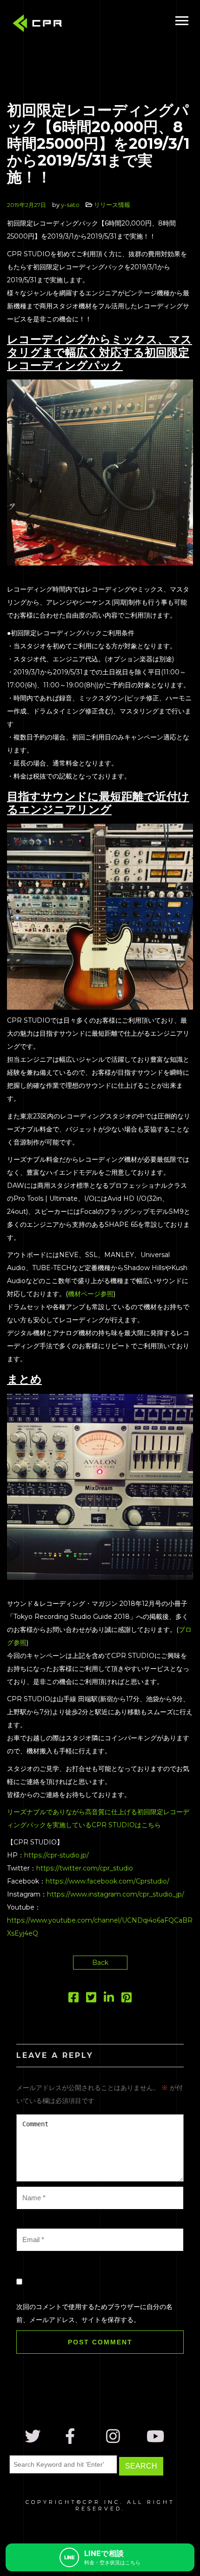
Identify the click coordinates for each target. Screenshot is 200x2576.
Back (100, 1963)
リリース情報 (112, 205)
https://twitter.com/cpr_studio (85, 1868)
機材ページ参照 (91, 1294)
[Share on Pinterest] (127, 1999)
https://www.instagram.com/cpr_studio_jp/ (116, 1894)
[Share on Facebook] (73, 1999)
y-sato (70, 205)
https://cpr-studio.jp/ (57, 1855)
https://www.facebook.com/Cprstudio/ (107, 1881)
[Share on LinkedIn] (109, 1999)
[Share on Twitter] (91, 1999)
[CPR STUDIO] (40, 25)
